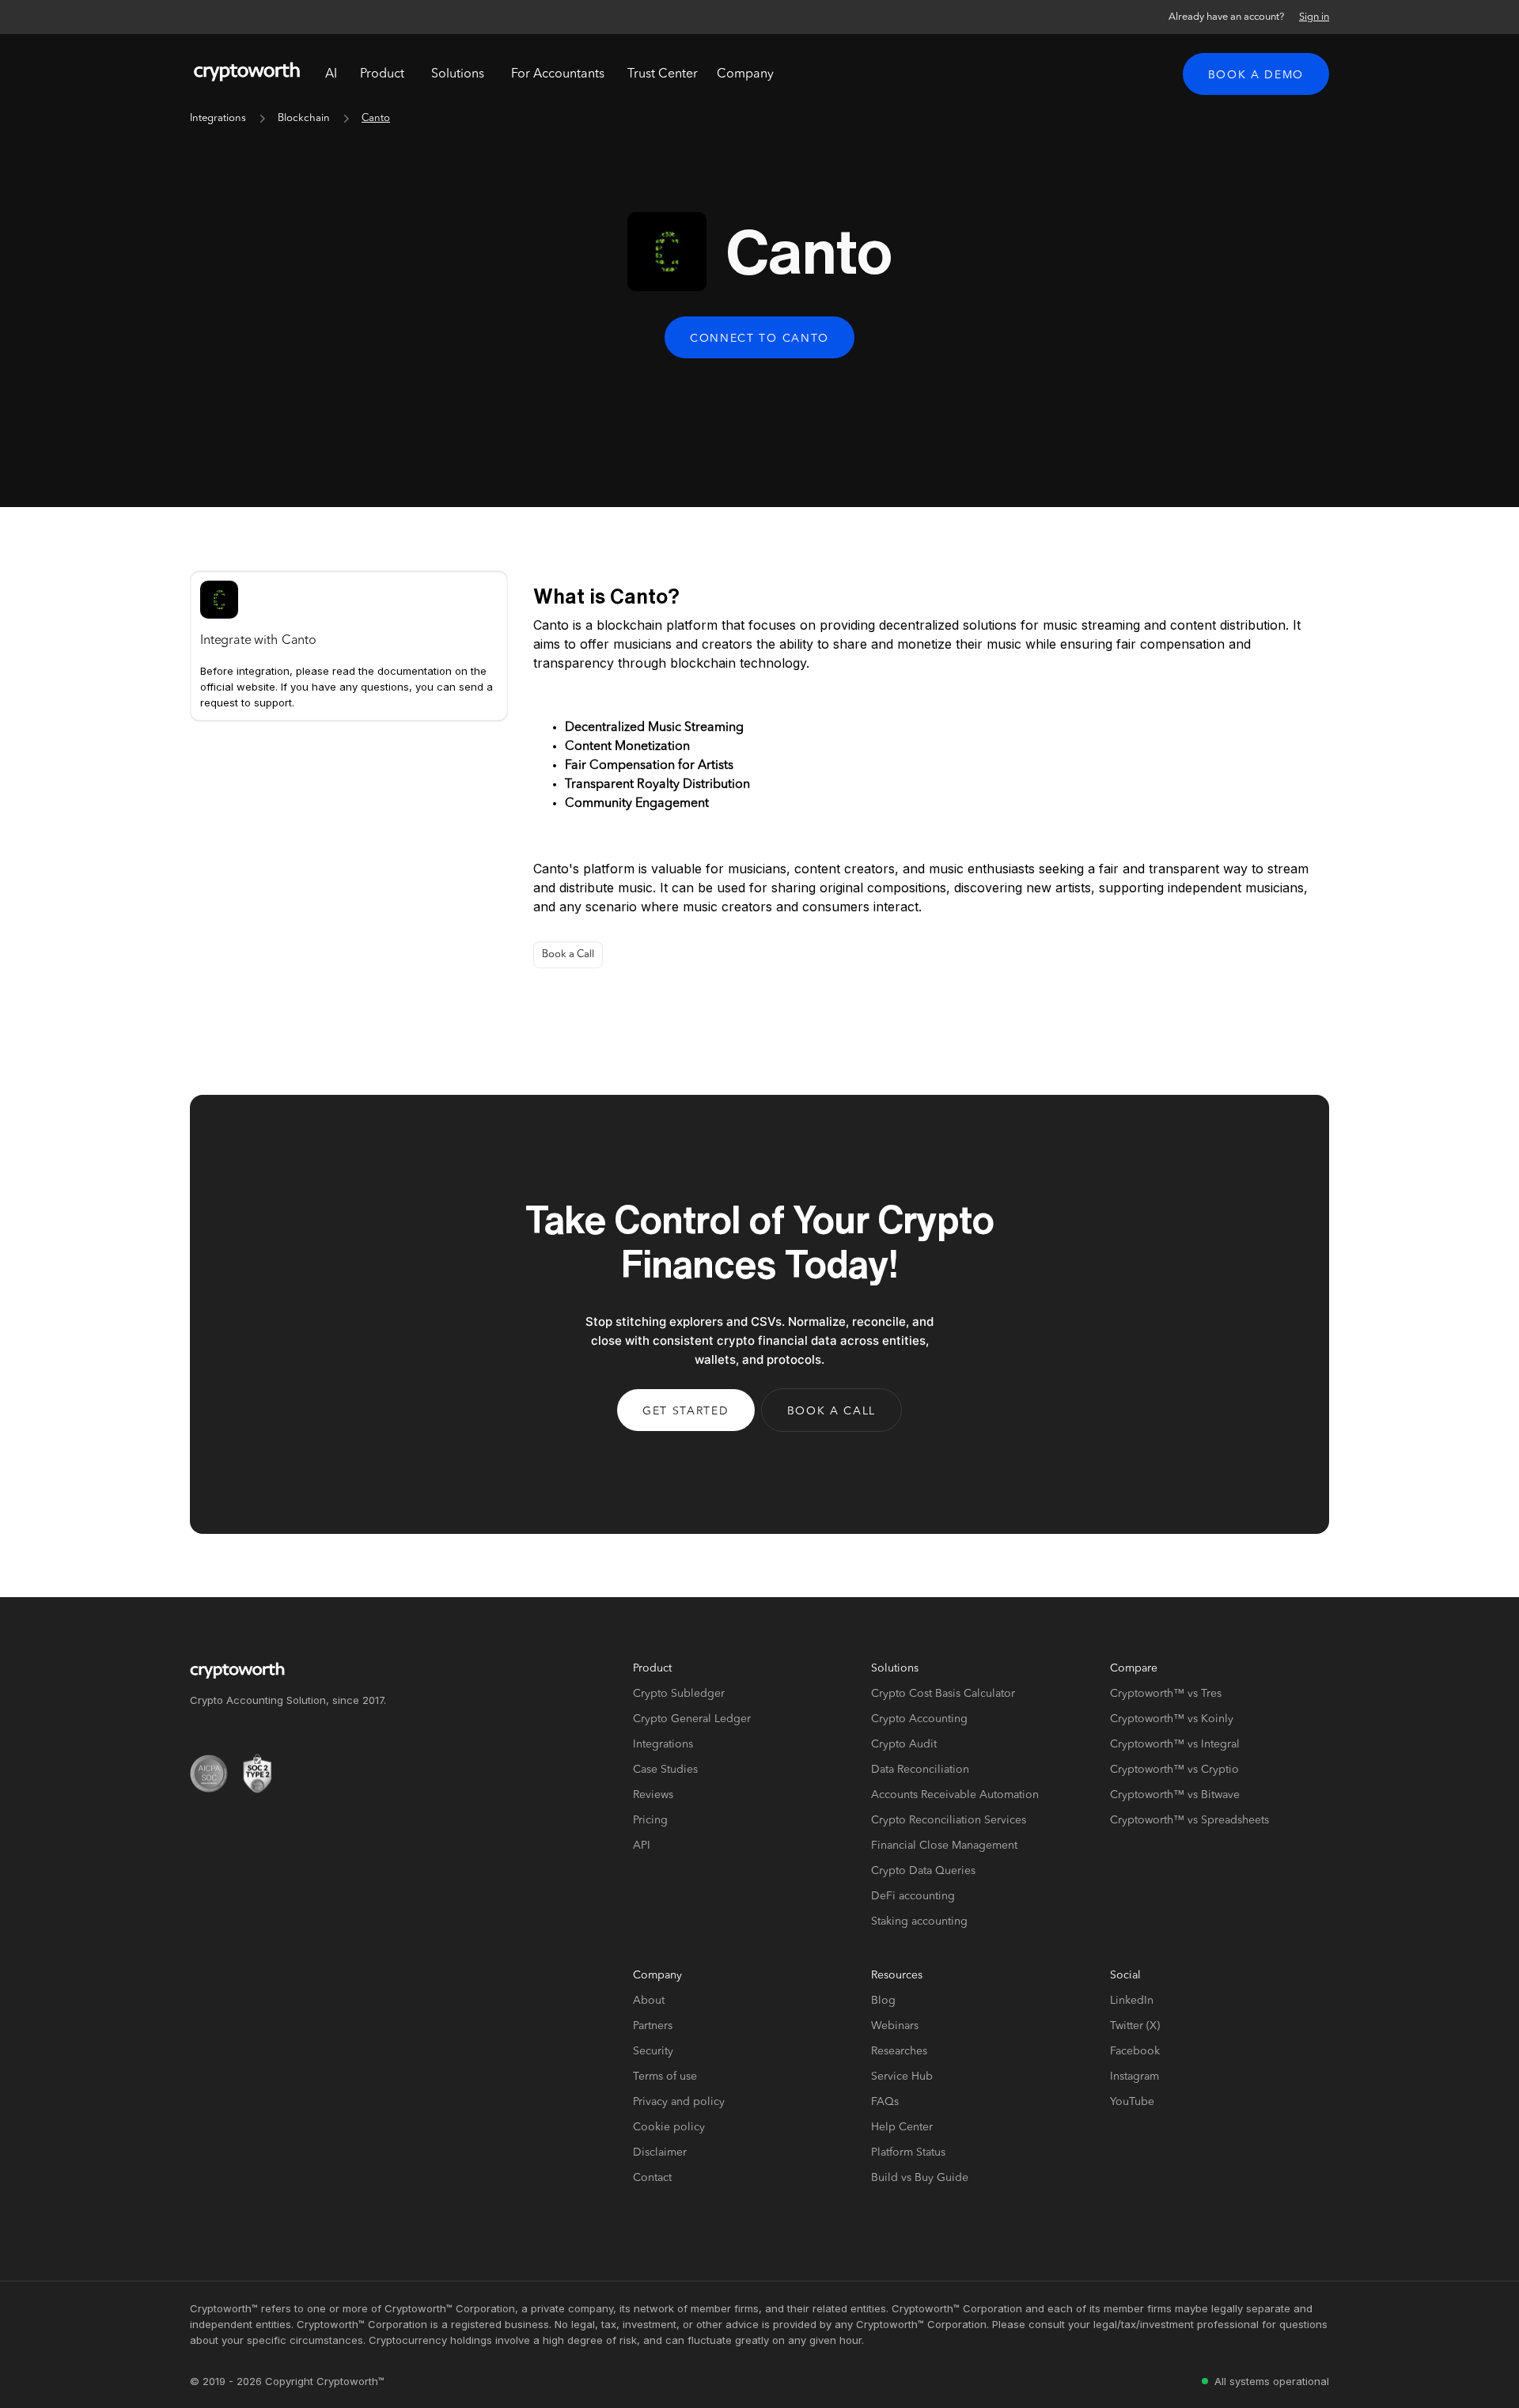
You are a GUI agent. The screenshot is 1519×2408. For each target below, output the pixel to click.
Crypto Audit (904, 1744)
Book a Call (568, 954)
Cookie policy (669, 2127)
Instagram (1135, 2077)
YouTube (1132, 2102)
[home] (247, 74)
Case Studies (665, 1770)
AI (331, 74)
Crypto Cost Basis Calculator (943, 1694)
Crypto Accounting (919, 1719)
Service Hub (902, 2077)
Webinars (895, 2026)
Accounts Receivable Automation (955, 1795)
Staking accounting (919, 1921)
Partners (653, 2026)
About (649, 2001)
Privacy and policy (679, 2102)
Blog (883, 2001)
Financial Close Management (944, 1846)
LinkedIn (1132, 2001)
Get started (686, 1411)
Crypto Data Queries (923, 1871)
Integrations (218, 118)
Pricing (650, 1820)
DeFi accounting (913, 1896)
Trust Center (663, 74)
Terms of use (665, 2077)
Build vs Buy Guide (920, 2178)
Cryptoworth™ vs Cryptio (1174, 1770)
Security (653, 2051)
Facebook (1135, 2051)
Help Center (902, 2127)
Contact (652, 2178)
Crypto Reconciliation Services (949, 1820)
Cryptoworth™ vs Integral (1175, 1744)
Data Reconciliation (920, 1770)
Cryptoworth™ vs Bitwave (1175, 1795)
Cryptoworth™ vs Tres (1166, 1694)
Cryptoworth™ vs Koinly (1172, 1719)
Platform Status (908, 2152)
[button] (382, 74)
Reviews (653, 1795)
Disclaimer (660, 2152)
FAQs (885, 2102)
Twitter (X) (1135, 2026)
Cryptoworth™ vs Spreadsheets (1189, 1820)
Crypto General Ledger (692, 1719)
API (642, 1846)
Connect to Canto (759, 339)
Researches (899, 2051)
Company (745, 74)
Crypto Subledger (679, 1694)
